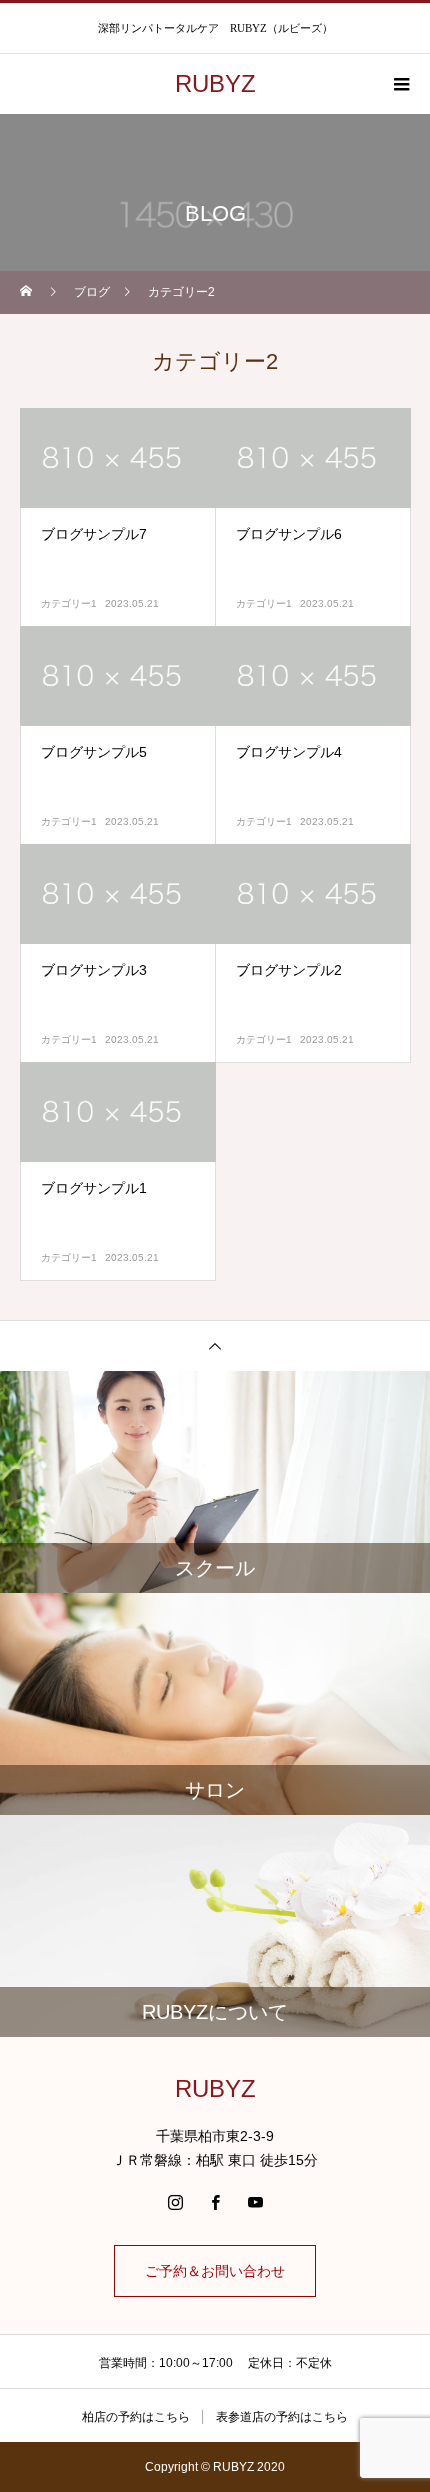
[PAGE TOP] (215, 1345)
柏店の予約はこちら (136, 2417)
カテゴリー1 (69, 603)
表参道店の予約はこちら (282, 2417)
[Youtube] (255, 2202)
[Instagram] (175, 2202)
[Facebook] (215, 2202)
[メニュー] (400, 84)
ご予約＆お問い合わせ (215, 2271)
